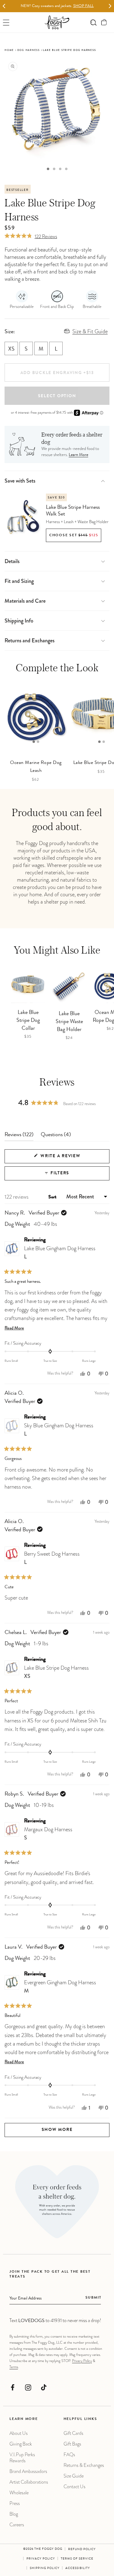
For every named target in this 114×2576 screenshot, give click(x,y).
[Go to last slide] (4, 6)
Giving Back (21, 2444)
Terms (14, 2367)
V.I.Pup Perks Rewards (22, 2458)
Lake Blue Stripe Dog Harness (56, 1672)
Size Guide (74, 2476)
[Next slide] (110, 6)
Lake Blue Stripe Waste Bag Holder (69, 1022)
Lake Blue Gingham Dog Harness (60, 1252)
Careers (17, 2525)
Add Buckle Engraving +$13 (57, 373)
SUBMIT (93, 2298)
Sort (53, 1197)
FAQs (69, 2455)
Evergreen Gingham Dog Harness (60, 1987)
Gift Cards (73, 2433)
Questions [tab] (56, 1136)
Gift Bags (72, 2444)
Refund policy (82, 2549)
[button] (104, 22)
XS (11, 349)
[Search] (93, 22)
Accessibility (78, 2568)
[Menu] (6, 22)
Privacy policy (41, 2559)
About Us (19, 2433)
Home (9, 50)
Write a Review (72, 1159)
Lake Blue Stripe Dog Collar (28, 1021)
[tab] (48, 169)
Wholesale (19, 2493)
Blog (14, 2514)
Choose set (74, 536)
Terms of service (77, 2559)
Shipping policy (45, 2568)
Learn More (78, 455)
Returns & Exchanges (84, 2465)
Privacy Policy (82, 2361)
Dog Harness (29, 50)
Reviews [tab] (19, 1136)
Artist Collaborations (29, 2482)
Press (15, 2503)
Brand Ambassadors (28, 2471)
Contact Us (74, 2487)
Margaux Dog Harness (48, 1834)
